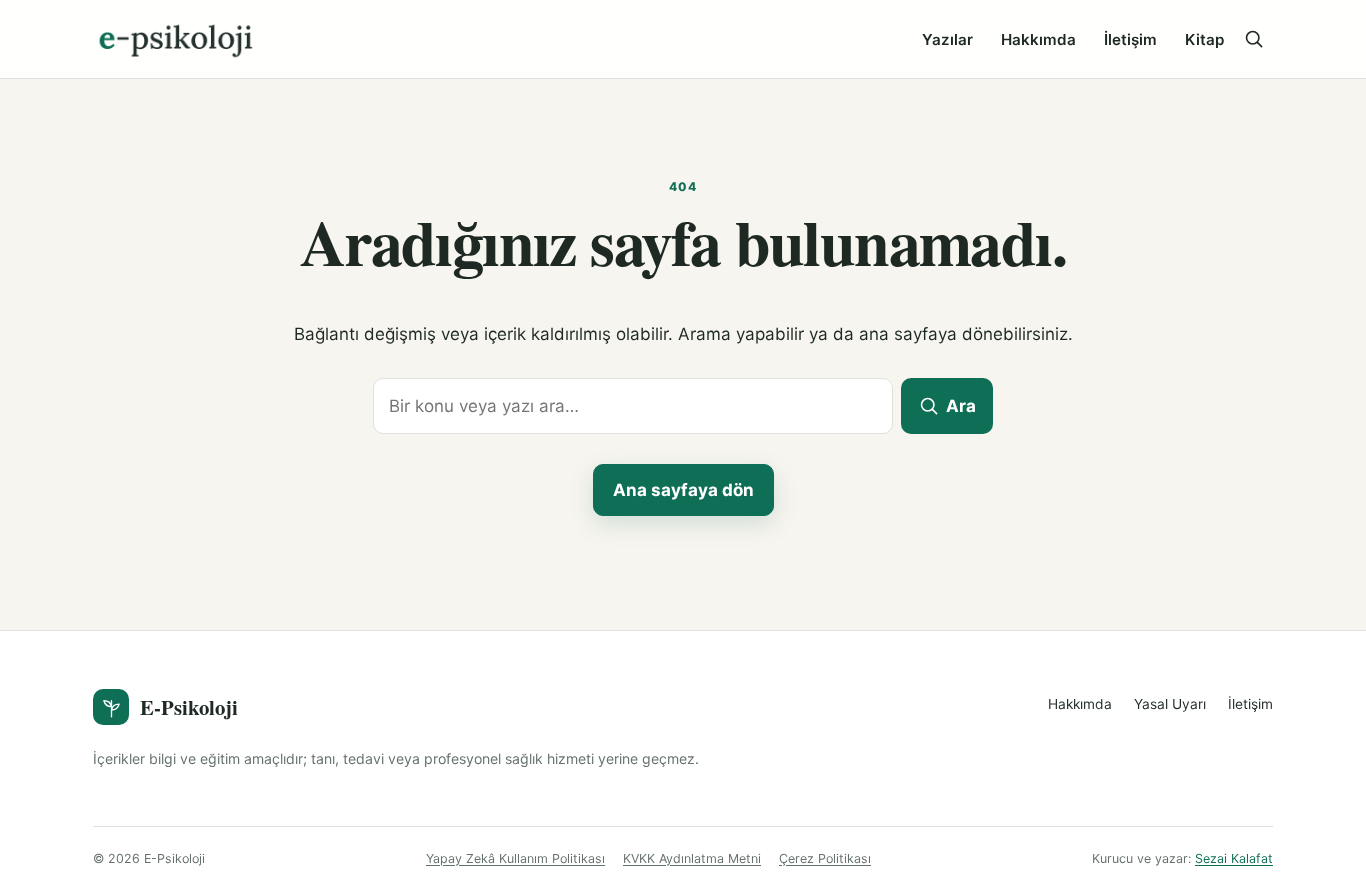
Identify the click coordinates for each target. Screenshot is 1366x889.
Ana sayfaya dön (683, 490)
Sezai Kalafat (1234, 858)
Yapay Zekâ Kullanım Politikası (515, 858)
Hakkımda (1038, 39)
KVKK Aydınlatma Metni (692, 858)
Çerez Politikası (825, 858)
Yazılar (947, 39)
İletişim (1130, 39)
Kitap (1204, 39)
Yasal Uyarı (1170, 704)
